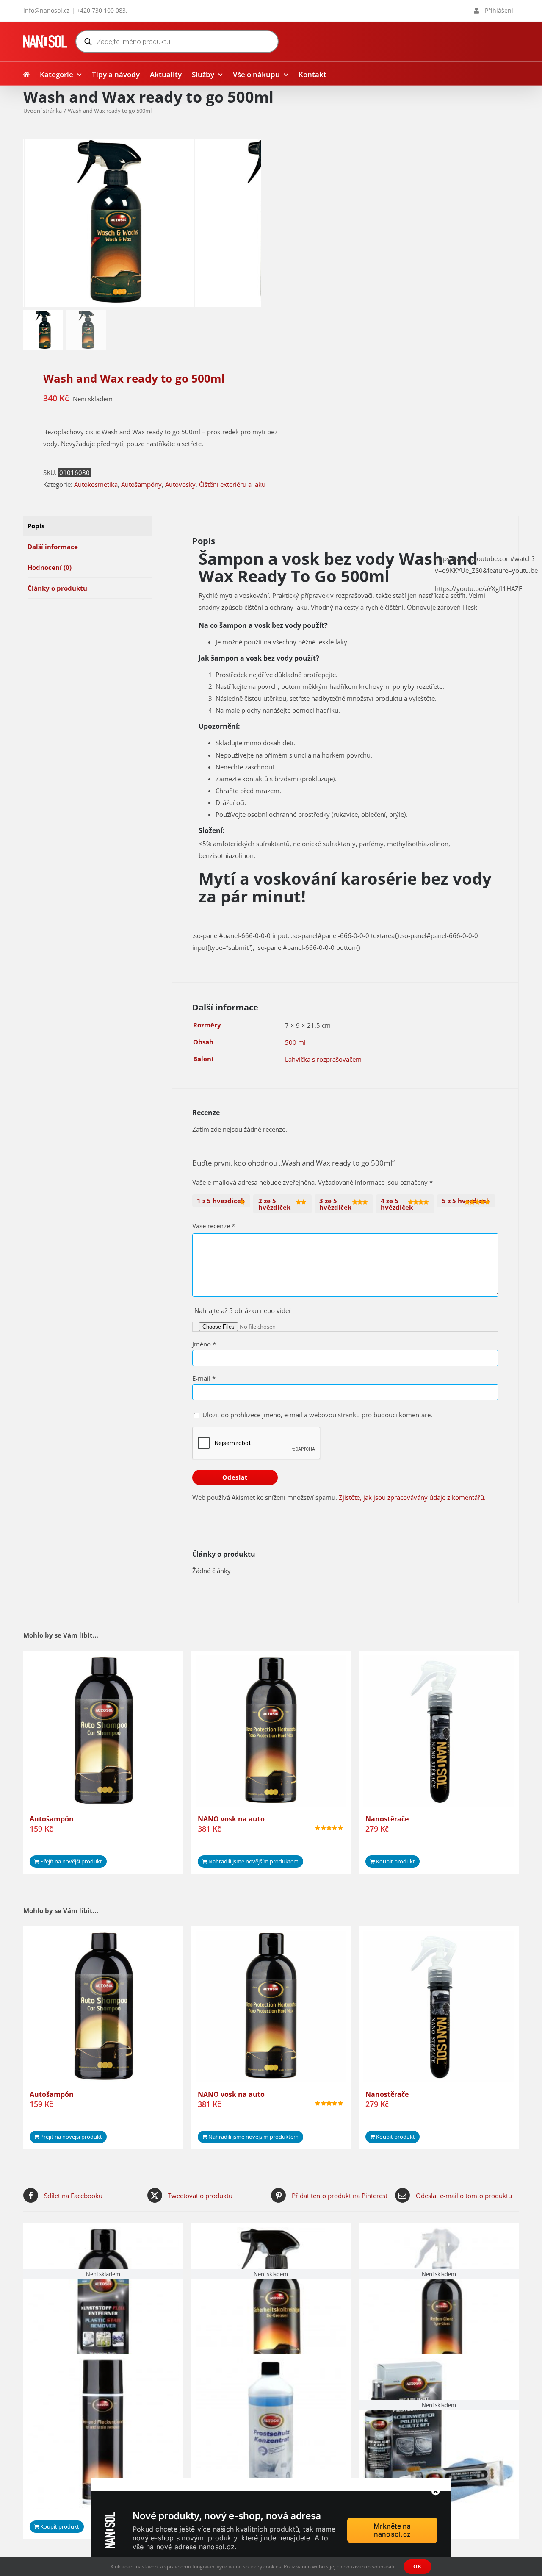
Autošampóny (141, 484)
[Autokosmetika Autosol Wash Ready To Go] (110, 223)
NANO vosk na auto (231, 1819)
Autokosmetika (96, 484)
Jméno (204, 1344)
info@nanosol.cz (47, 10)
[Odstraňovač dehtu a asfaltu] (103, 2433)
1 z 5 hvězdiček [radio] (221, 1201)
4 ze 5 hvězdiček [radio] (397, 1204)
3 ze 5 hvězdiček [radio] (335, 1204)
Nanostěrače (387, 1819)
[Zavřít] (436, 2491)
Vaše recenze (214, 1226)
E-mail (204, 1378)
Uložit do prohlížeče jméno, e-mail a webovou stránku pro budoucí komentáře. (317, 1415)
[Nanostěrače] (439, 1731)
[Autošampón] (103, 1731)
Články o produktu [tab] (57, 588)
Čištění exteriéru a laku (232, 484)
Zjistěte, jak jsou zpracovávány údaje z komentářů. (412, 1497)
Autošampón (52, 1819)
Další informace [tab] (53, 547)
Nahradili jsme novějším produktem (253, 1861)
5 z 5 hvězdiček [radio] (466, 1201)
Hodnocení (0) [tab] (50, 567)
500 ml (295, 1042)
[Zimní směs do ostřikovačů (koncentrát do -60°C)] (271, 2433)
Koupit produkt (395, 1861)
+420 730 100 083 (101, 10)
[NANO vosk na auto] (271, 1731)
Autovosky (180, 484)
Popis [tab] (36, 526)
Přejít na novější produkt (71, 1861)
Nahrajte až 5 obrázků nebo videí (242, 1310)
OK (418, 2566)
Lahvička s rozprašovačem (323, 1059)
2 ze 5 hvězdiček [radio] (274, 1204)
